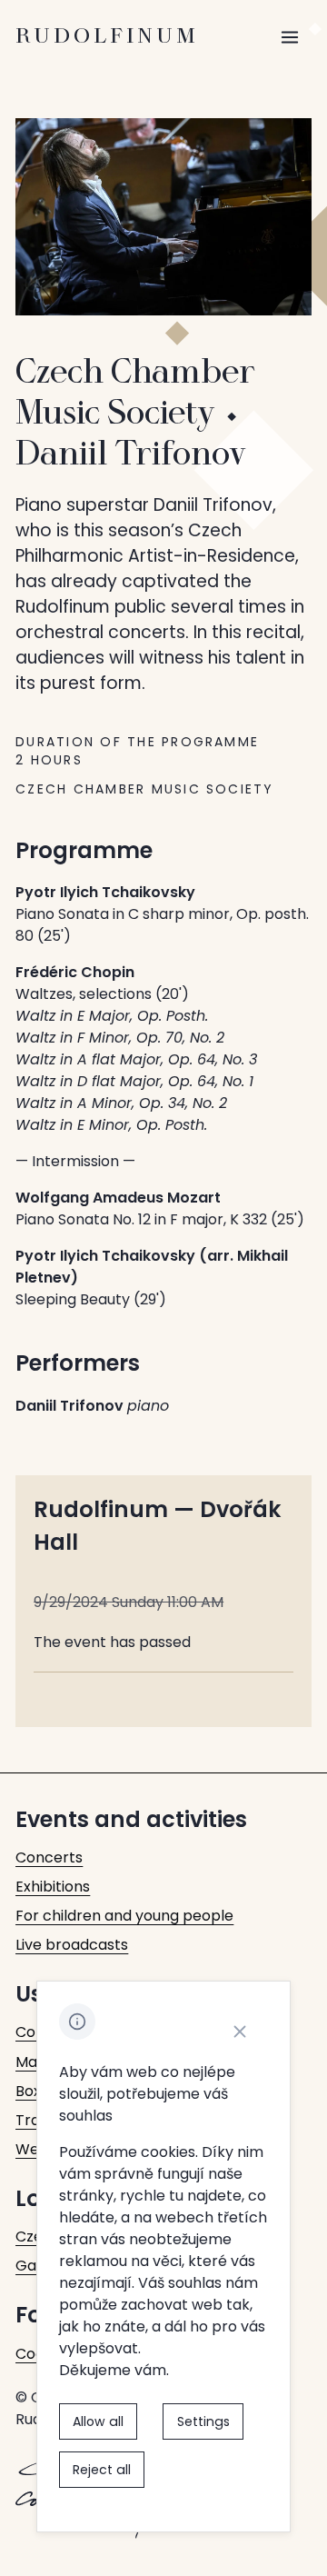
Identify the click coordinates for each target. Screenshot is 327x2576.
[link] (49, 1858)
